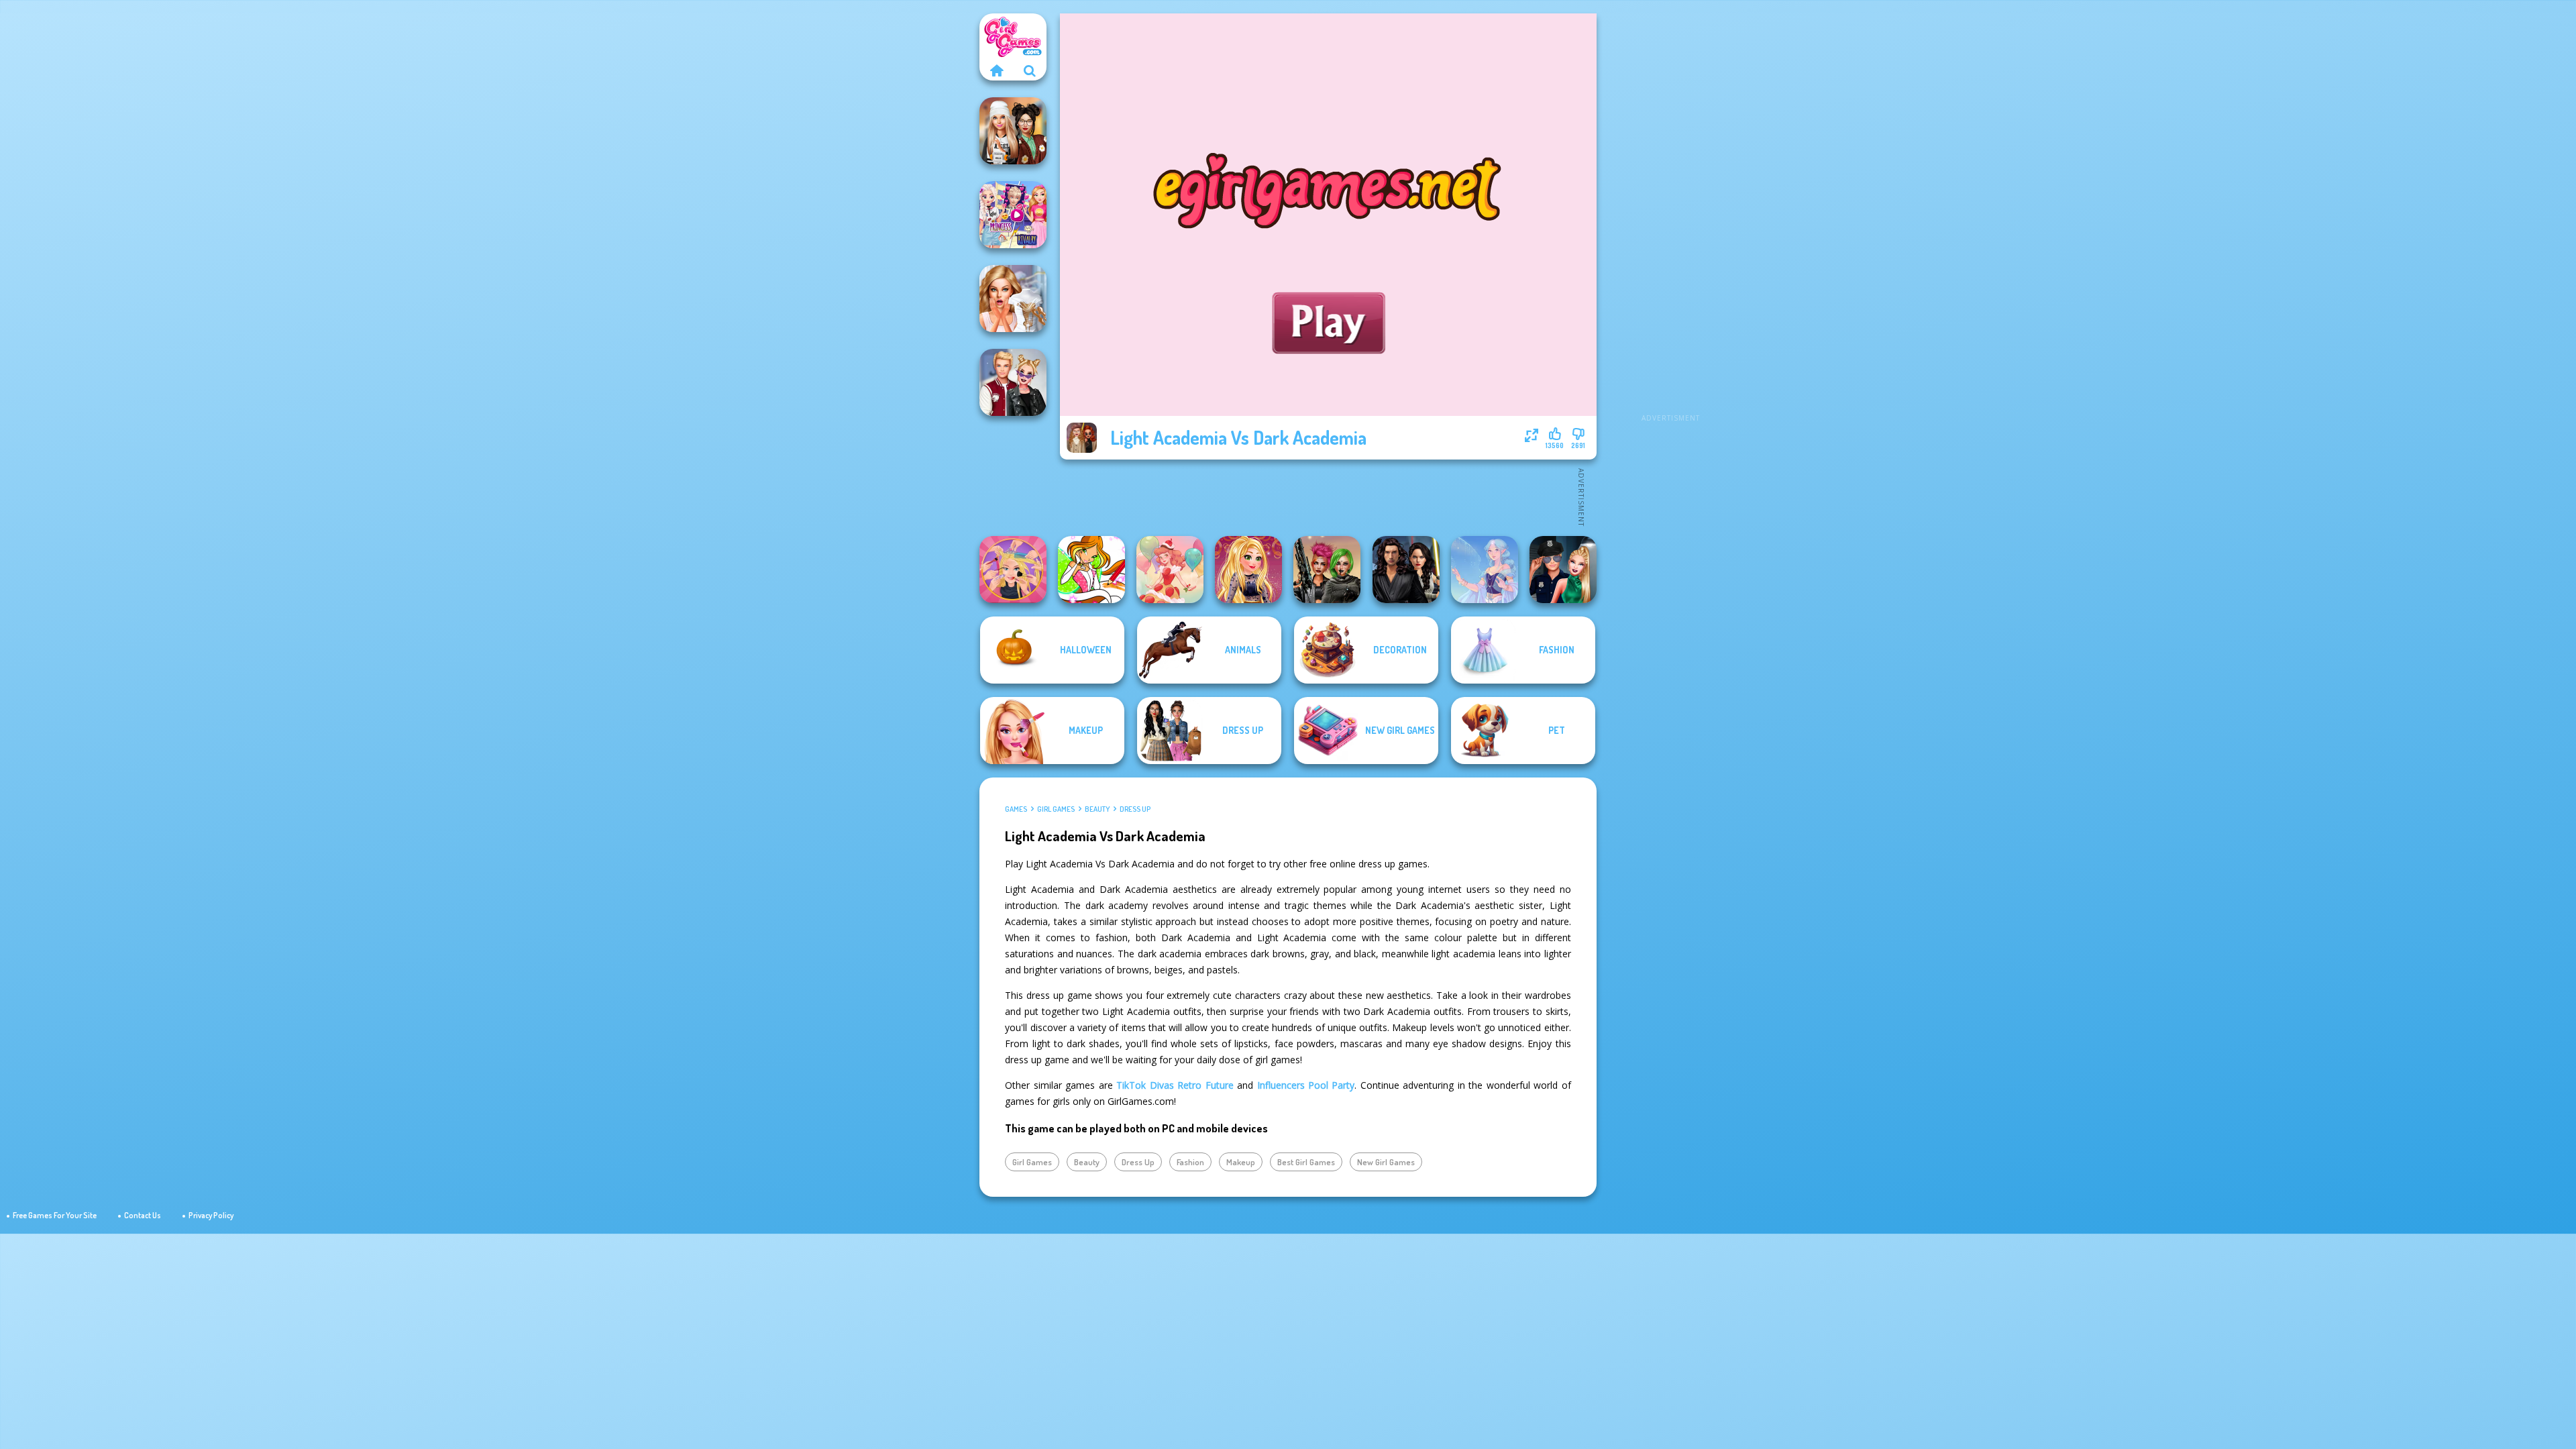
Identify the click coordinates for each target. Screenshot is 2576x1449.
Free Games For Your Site (55, 1215)
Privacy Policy (211, 1215)
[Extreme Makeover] (1013, 570)
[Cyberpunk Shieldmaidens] (1327, 570)
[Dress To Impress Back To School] (1013, 131)
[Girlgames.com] (996, 70)
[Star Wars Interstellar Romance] (1406, 570)
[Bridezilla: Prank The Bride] (1013, 299)
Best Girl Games (1306, 1162)
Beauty (1097, 809)
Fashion (1190, 1162)
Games (1016, 809)
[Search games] (1030, 70)
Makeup (1241, 1162)
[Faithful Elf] (1485, 570)
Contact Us (143, 1215)
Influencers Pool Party (1306, 1085)
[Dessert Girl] (1170, 570)
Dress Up (1135, 809)
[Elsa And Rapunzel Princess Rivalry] (1013, 215)
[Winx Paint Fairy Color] (1091, 570)
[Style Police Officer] (1563, 570)
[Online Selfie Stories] (1248, 570)
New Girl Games (1386, 1162)
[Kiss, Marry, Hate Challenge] (1013, 382)
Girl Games (1056, 809)
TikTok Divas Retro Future (1175, 1085)
